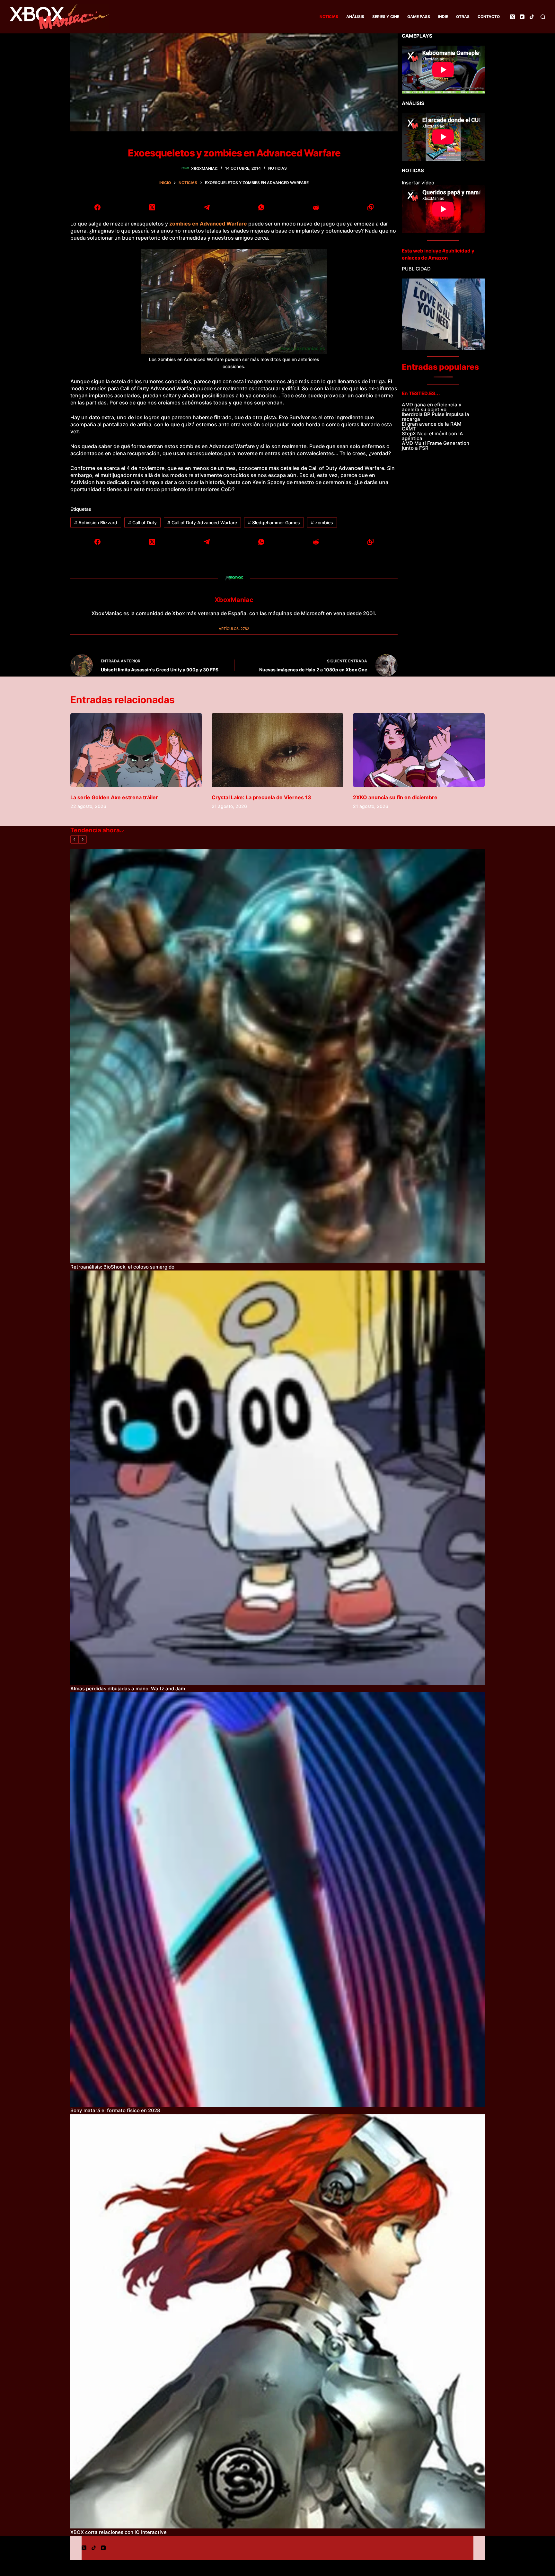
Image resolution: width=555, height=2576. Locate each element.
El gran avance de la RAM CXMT (432, 426)
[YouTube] (522, 17)
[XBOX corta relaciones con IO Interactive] (277, 2321)
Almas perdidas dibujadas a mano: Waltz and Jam (128, 1689)
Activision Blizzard (96, 522)
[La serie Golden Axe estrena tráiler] (136, 750)
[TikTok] (532, 17)
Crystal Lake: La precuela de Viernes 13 (261, 797)
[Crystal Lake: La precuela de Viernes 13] (277, 750)
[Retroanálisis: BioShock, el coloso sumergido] (277, 1056)
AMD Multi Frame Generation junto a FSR (436, 446)
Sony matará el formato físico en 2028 (115, 2110)
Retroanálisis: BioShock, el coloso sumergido (122, 1267)
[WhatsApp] (261, 207)
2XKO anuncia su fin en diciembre (395, 797)
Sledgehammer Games (274, 522)
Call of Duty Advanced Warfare (202, 522)
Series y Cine (386, 17)
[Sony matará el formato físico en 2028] (277, 1899)
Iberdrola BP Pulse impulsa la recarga (436, 417)
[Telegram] (207, 207)
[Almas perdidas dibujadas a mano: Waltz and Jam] (277, 1478)
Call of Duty (142, 522)
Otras (463, 17)
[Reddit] (316, 207)
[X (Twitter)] (512, 17)
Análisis (355, 17)
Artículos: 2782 (234, 629)
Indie (443, 17)
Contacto (489, 17)
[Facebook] (98, 207)
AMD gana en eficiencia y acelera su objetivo (432, 407)
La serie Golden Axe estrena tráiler (114, 797)
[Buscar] (543, 17)
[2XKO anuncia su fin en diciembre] (419, 750)
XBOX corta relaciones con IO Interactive (119, 2532)
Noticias (329, 17)
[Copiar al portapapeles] (370, 207)
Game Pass (419, 17)
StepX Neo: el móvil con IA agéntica (432, 436)
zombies (322, 522)
